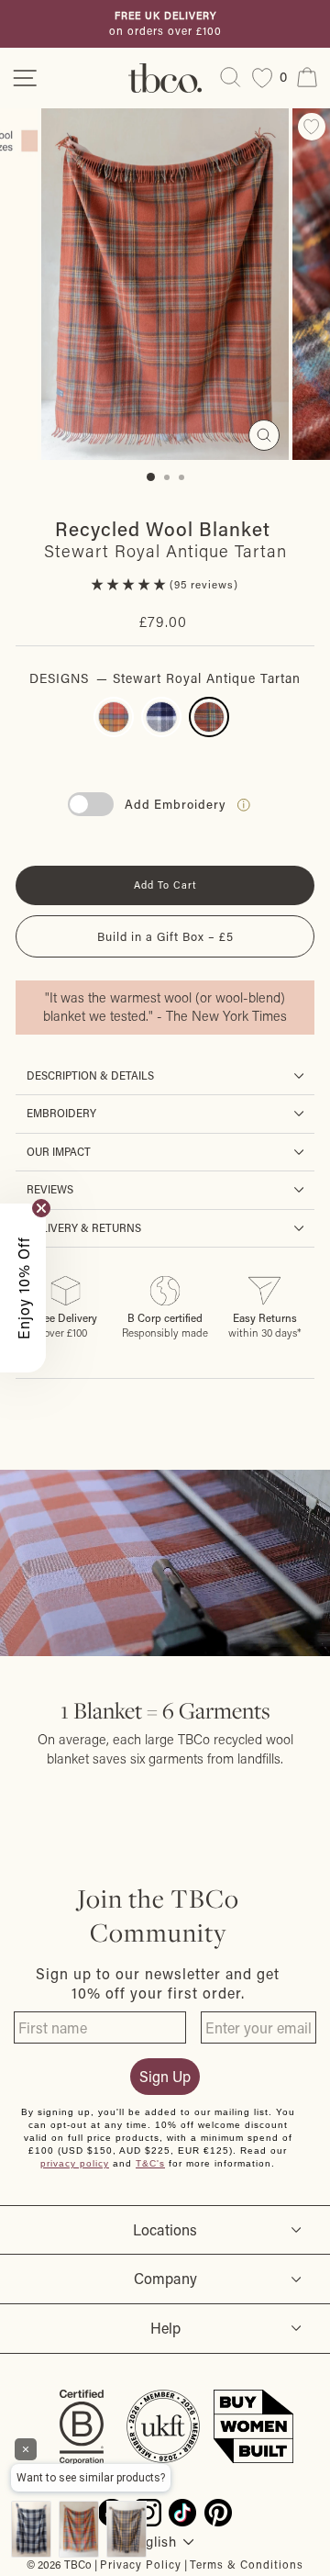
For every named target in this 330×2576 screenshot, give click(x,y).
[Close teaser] (41, 1208)
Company (165, 2278)
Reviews (50, 1189)
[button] (131, 584)
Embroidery (61, 1113)
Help (165, 2328)
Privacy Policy (141, 2564)
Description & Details (90, 1075)
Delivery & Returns (84, 1228)
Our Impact (59, 1152)
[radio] (114, 717)
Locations (165, 2229)
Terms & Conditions (247, 2564)
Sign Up (165, 2076)
